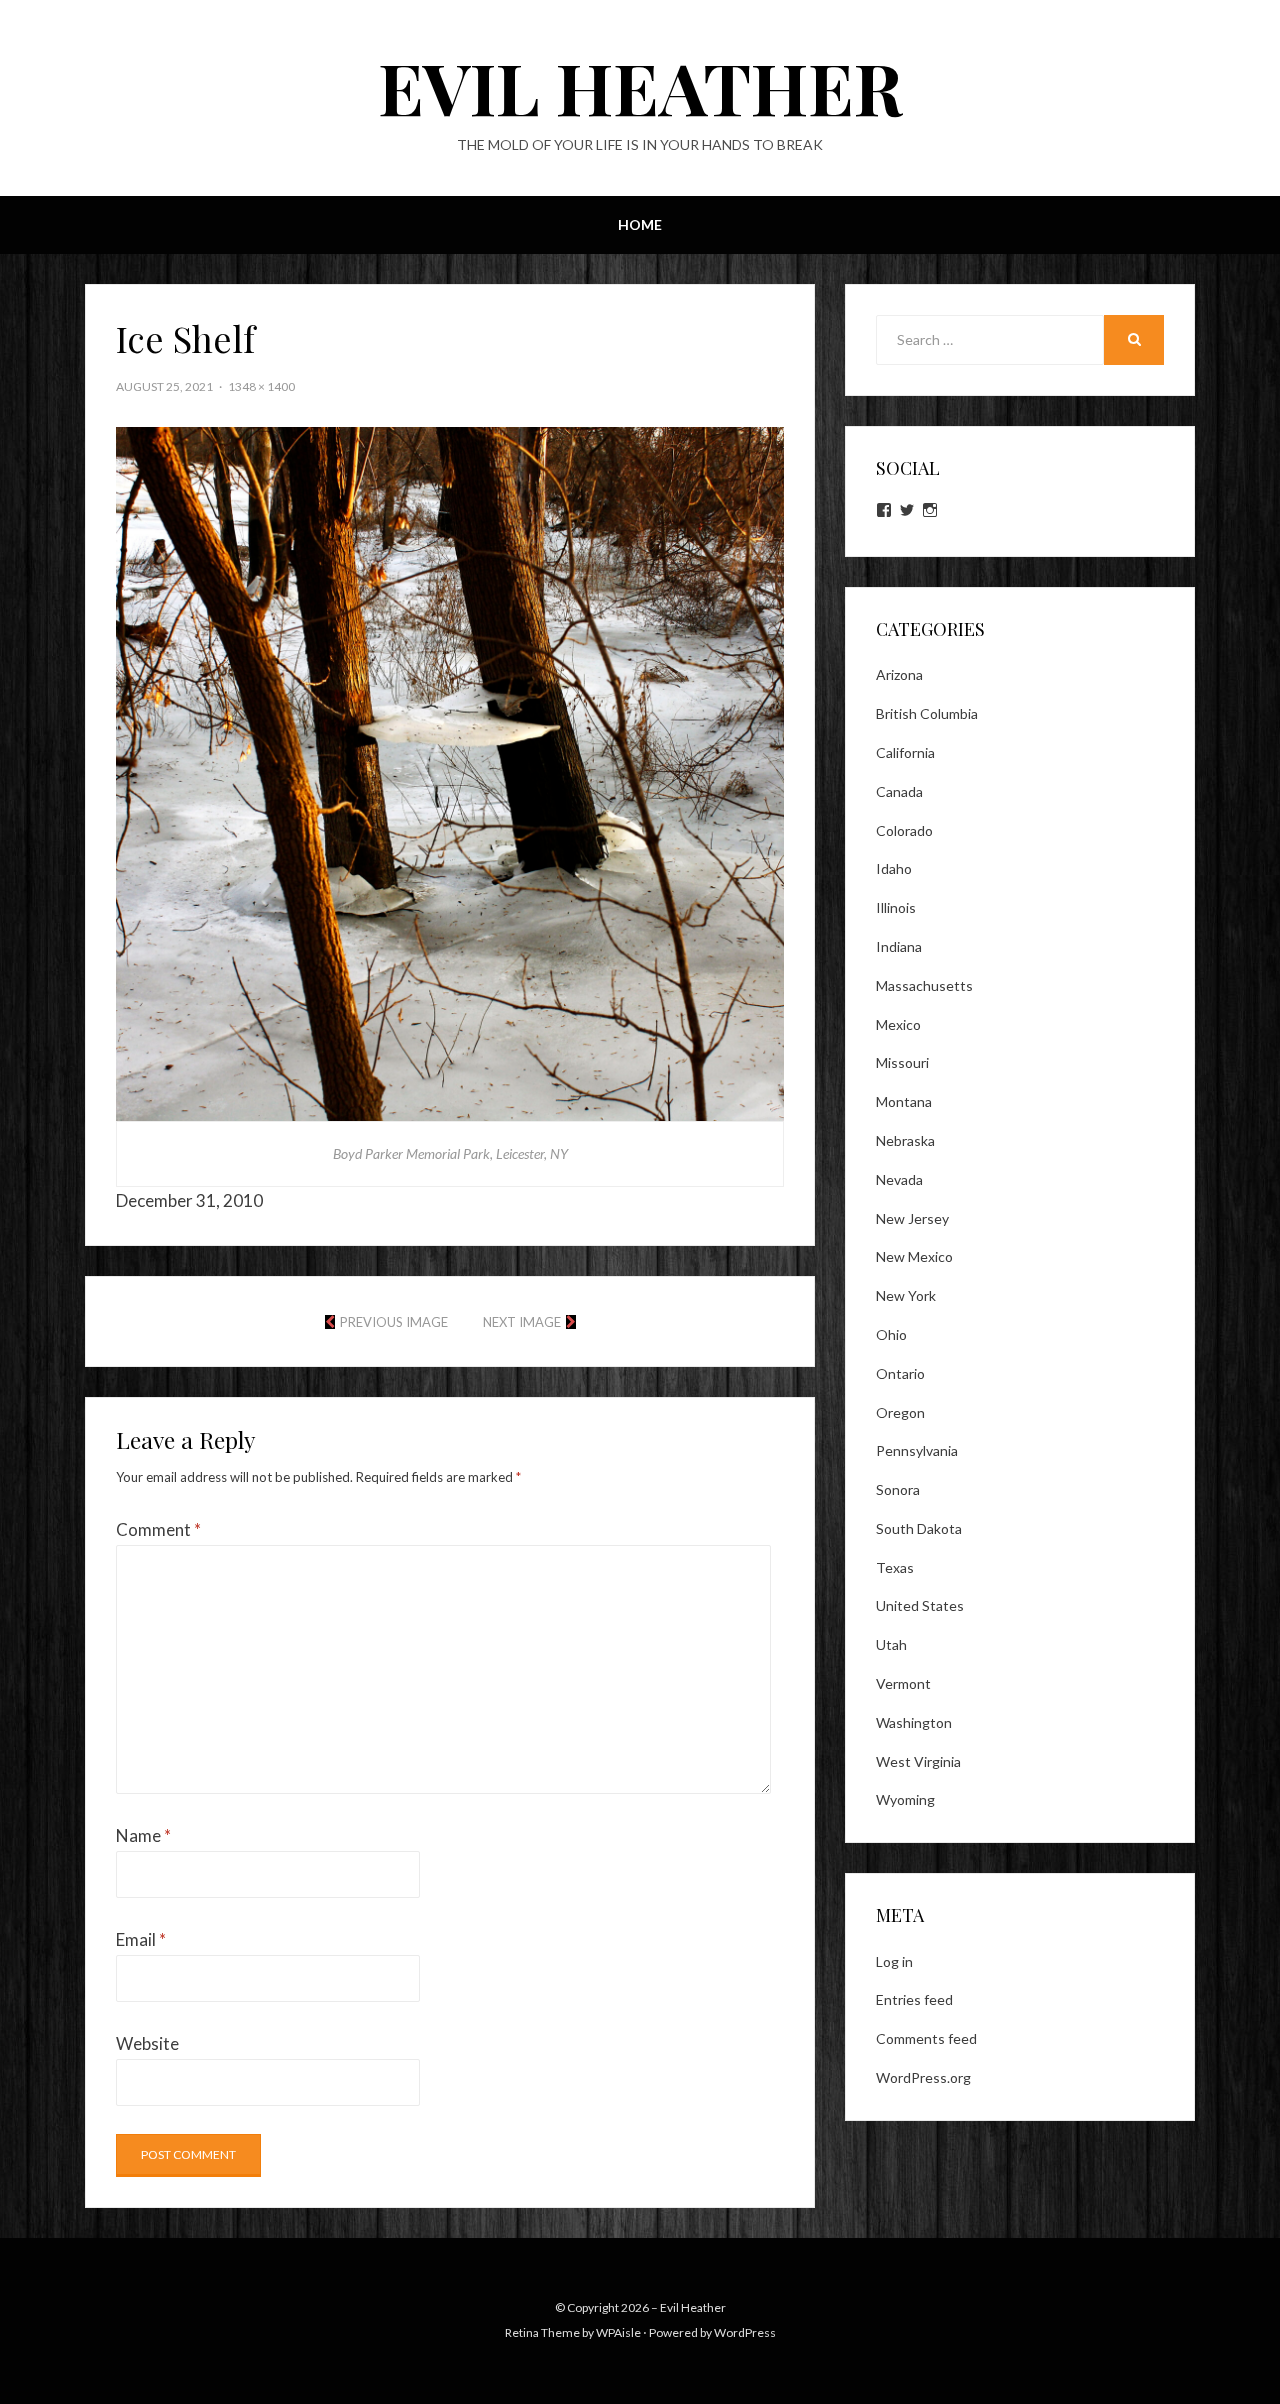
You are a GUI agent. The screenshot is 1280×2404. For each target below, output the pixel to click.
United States (920, 1605)
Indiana (899, 946)
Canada (899, 791)
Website (147, 2043)
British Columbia (927, 713)
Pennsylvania (917, 1450)
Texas (895, 1567)
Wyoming (905, 1799)
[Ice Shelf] (450, 771)
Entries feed (914, 1999)
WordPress (745, 2332)
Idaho (894, 868)
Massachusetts (924, 985)
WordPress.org (923, 2077)
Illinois (896, 907)
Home (640, 224)
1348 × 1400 (261, 386)
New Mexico (914, 1256)
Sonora (898, 1489)
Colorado (904, 830)
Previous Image (394, 1322)
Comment (158, 1529)
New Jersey (912, 1218)
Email (141, 1939)
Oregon (900, 1412)
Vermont (903, 1683)
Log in (894, 1961)
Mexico (898, 1024)
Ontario (900, 1373)
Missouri (902, 1062)
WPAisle (618, 2332)
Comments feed (926, 2038)
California (905, 752)
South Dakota (919, 1528)
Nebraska (905, 1140)
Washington (914, 1722)
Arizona (899, 674)
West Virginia (918, 1761)
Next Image (522, 1322)
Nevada (899, 1179)
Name (143, 1835)
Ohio (891, 1334)
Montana (904, 1101)
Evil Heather (640, 86)
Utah (891, 1644)
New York (906, 1295)
